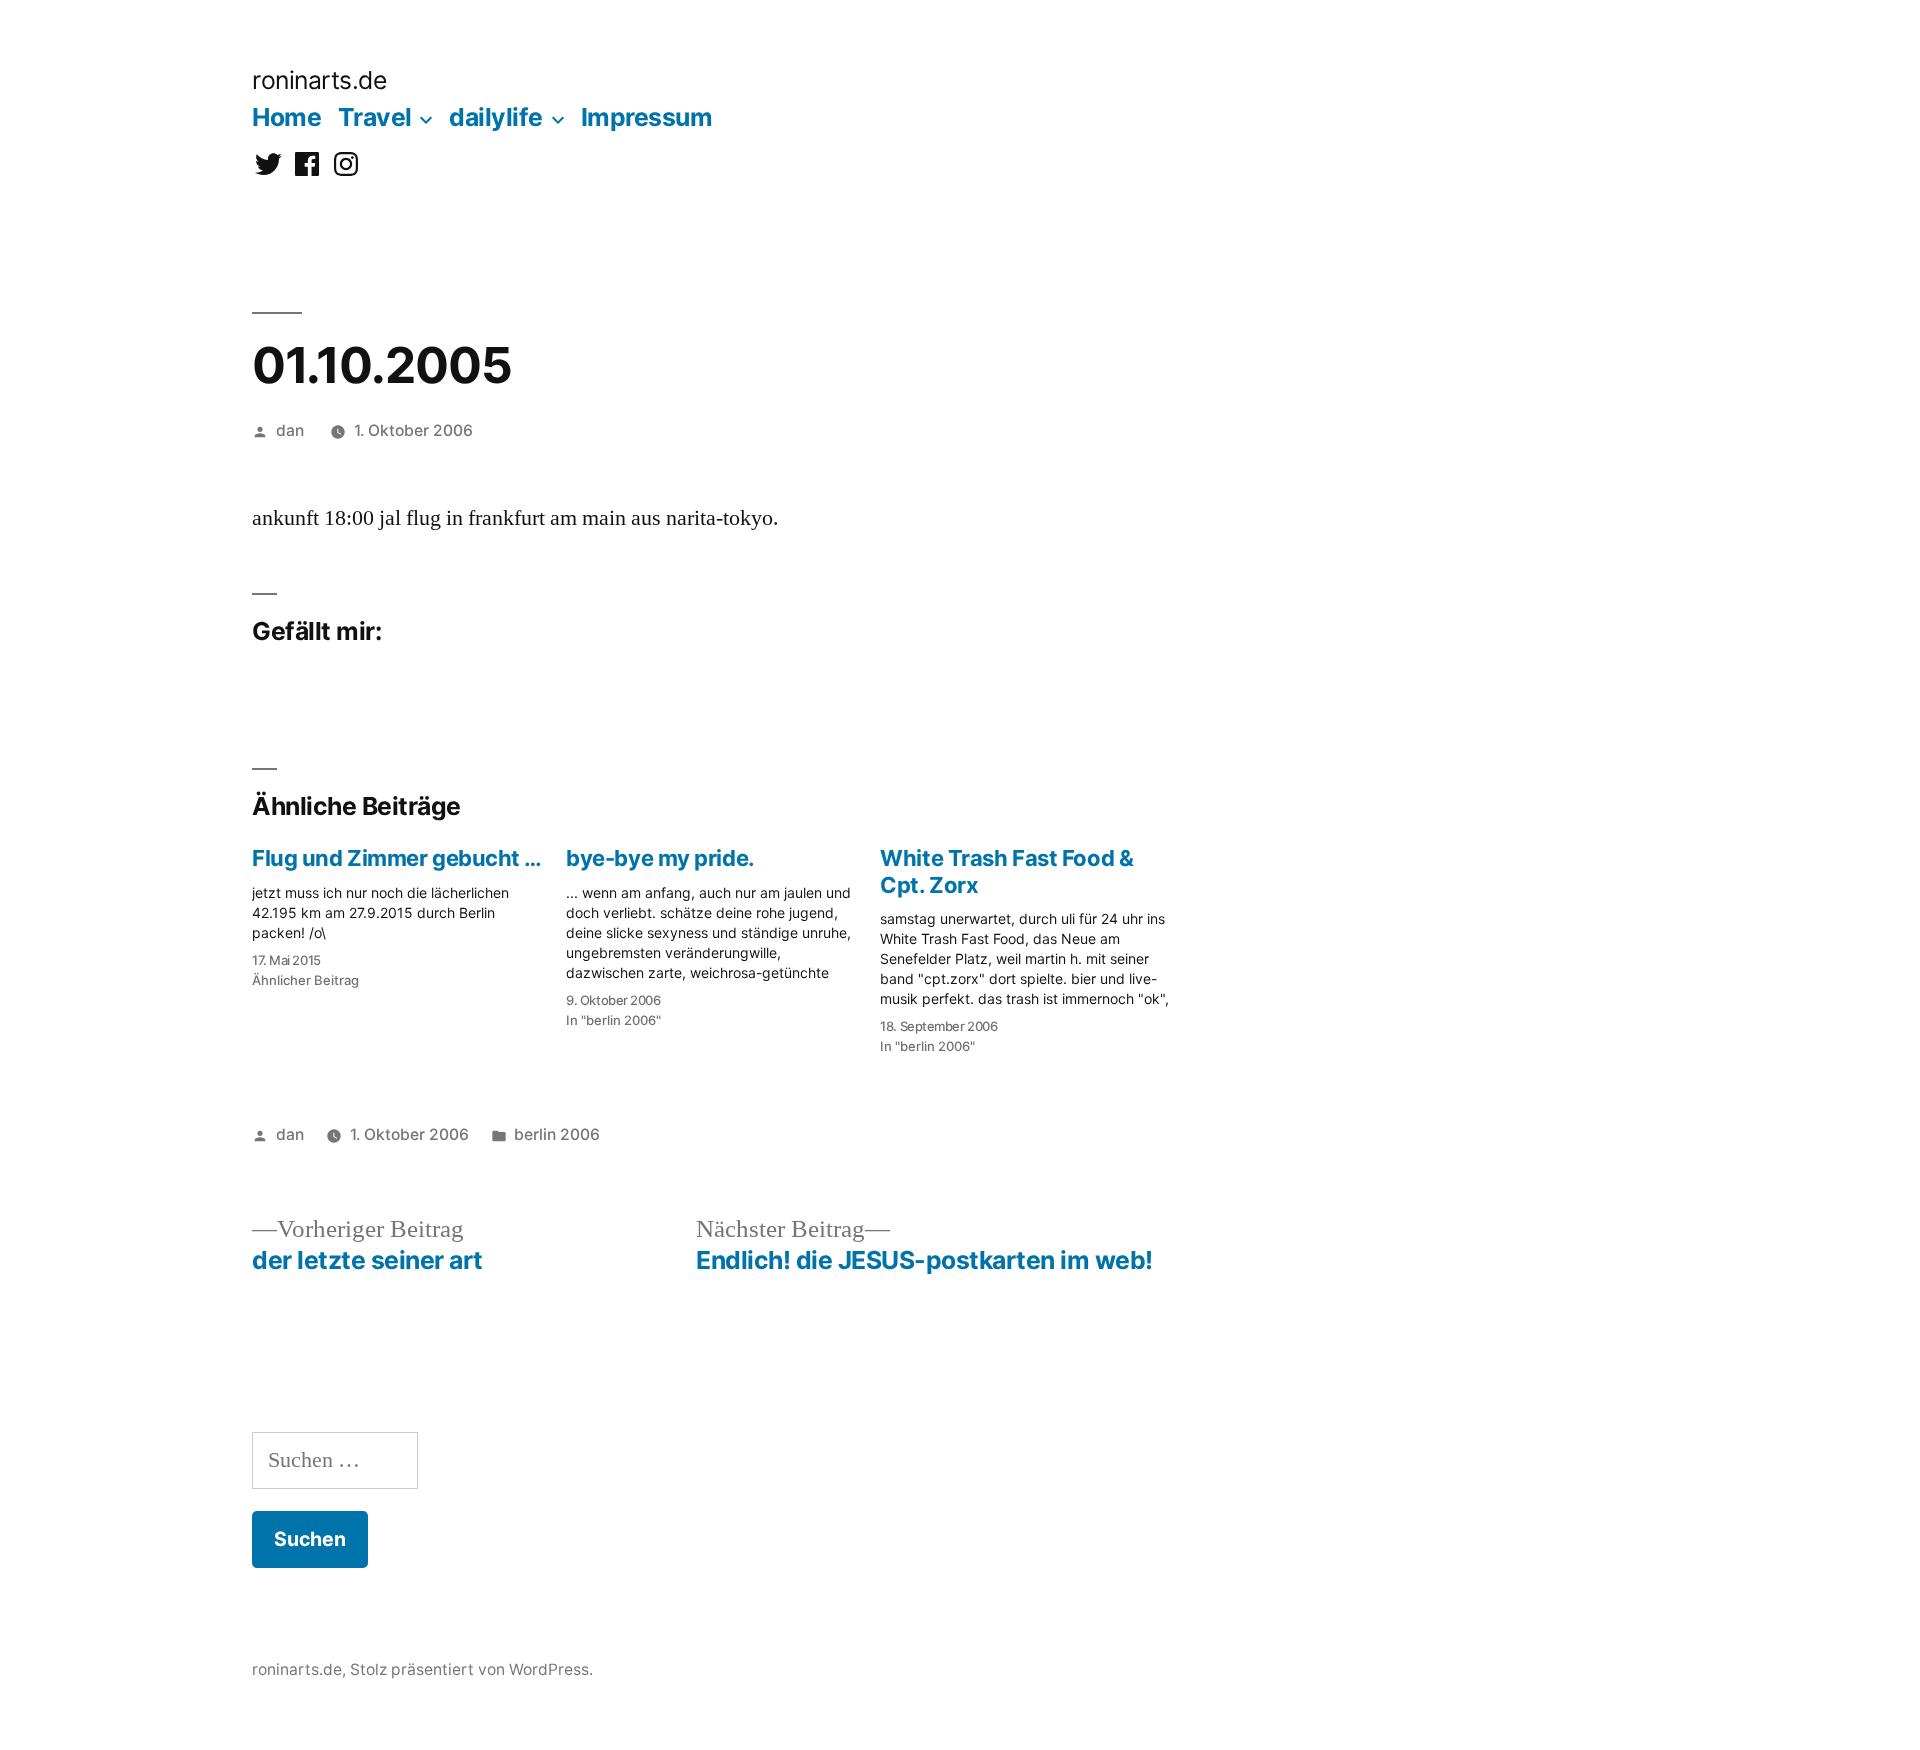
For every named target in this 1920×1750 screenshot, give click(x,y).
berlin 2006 (557, 1134)
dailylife (496, 117)
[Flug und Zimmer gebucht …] (409, 911)
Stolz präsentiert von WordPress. (471, 1669)
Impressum (647, 117)
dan (290, 430)
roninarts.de (319, 80)
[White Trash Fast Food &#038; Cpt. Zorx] (1037, 945)
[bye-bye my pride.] (723, 931)
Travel (375, 117)
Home (286, 117)
